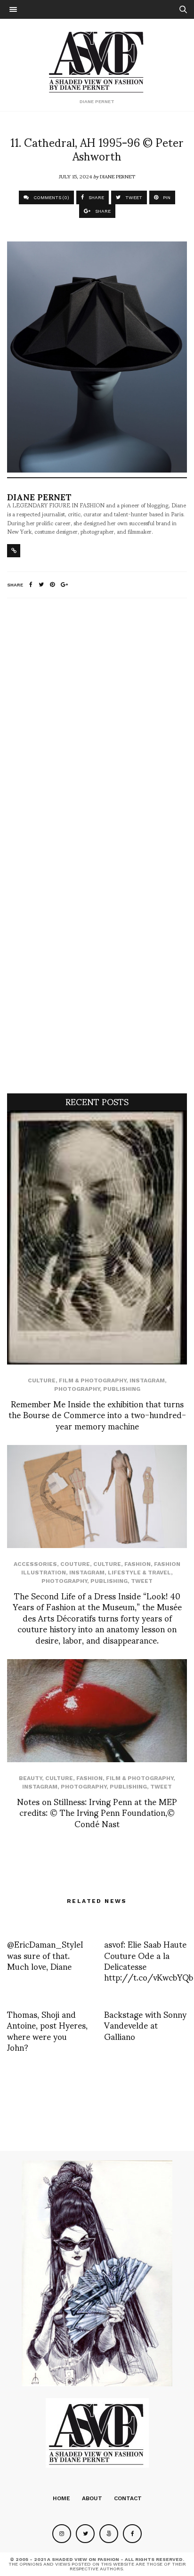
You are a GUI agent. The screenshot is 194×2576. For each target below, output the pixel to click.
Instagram (147, 1380)
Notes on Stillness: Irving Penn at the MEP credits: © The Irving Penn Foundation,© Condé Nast (97, 1812)
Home (61, 2498)
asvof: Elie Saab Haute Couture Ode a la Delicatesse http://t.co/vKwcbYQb (149, 1960)
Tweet (142, 1581)
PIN (166, 197)
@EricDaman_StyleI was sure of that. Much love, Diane (45, 1955)
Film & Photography (93, 1380)
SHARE (96, 197)
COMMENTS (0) (51, 197)
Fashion (137, 1564)
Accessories (35, 1564)
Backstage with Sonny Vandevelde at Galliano (145, 2025)
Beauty (30, 1778)
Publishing (122, 1389)
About (92, 2498)
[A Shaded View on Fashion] (97, 61)
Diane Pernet (117, 176)
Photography (77, 1389)
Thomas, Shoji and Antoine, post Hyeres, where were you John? (47, 2030)
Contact (128, 2498)
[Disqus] (97, 730)
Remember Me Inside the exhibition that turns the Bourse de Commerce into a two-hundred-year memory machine (97, 1414)
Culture (42, 1380)
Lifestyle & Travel (139, 1573)
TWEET (133, 197)
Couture (75, 1564)
